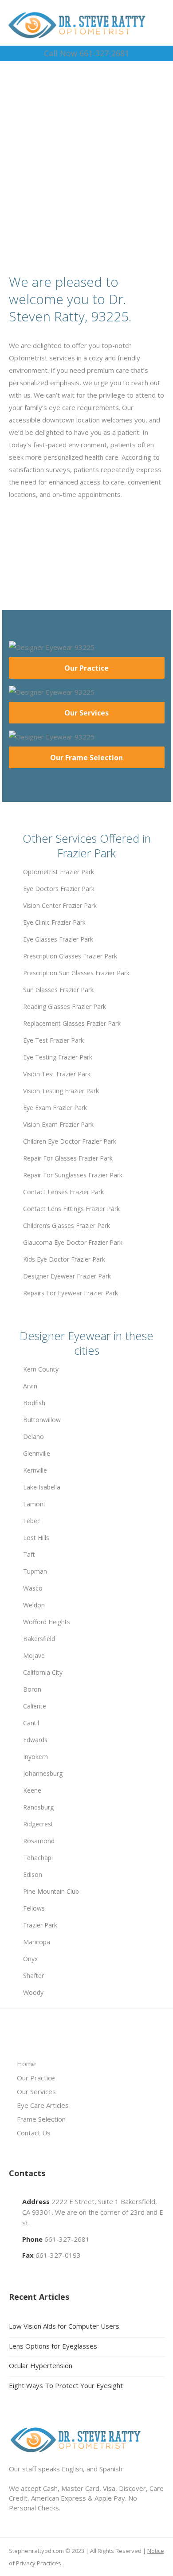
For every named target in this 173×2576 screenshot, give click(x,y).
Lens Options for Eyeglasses (53, 2346)
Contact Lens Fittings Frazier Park (71, 1209)
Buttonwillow (42, 1420)
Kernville (35, 1470)
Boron (32, 1689)
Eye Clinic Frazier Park (54, 922)
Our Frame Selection (86, 758)
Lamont (34, 1504)
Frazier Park (40, 1925)
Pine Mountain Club (51, 1891)
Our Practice (86, 668)
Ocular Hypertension (41, 2365)
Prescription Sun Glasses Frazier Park (76, 973)
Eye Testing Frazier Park (58, 1057)
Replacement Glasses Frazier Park (72, 1023)
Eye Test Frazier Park (53, 1040)
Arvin (30, 1386)
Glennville (37, 1453)
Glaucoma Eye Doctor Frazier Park (73, 1242)
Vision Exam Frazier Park (58, 1124)
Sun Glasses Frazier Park (58, 990)
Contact (90, 183)
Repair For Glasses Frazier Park (68, 1158)
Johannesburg (43, 1773)
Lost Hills (36, 1538)
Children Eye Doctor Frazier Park (70, 1141)
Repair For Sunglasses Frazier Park (73, 1175)
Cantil (31, 1723)
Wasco (33, 1588)
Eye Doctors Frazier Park (59, 889)
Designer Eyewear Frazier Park (67, 1276)
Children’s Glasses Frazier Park (67, 1225)
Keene (32, 1790)
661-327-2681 (67, 2239)
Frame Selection (41, 2119)
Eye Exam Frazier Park (55, 1108)
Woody (33, 1992)
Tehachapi (38, 1858)
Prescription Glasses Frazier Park (70, 956)
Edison (33, 1874)
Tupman (35, 1571)
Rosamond (39, 1841)
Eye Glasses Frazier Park (58, 939)
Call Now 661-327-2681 (86, 53)
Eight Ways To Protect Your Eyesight (66, 2385)
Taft (29, 1554)
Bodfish (34, 1403)
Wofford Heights (47, 1622)
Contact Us (34, 2133)
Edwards (35, 1740)
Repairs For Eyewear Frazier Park (71, 1293)
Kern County (41, 1369)
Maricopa (37, 1942)
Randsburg (38, 1807)
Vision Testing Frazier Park (61, 1091)
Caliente (35, 1706)
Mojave (34, 1655)
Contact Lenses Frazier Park (63, 1192)
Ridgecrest (38, 1824)
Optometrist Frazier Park (59, 872)
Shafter (33, 1976)
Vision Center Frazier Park (60, 905)
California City (43, 1672)
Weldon (34, 1605)
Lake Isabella (42, 1487)
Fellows (34, 1908)
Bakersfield (39, 1639)
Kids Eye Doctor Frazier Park (64, 1259)
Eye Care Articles (43, 2105)
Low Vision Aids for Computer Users (64, 2326)
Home (26, 2064)
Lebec (32, 1521)
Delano (33, 1437)
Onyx (30, 1959)
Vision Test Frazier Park (57, 1074)
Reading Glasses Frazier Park (65, 1007)
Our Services (86, 713)
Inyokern (35, 1757)
